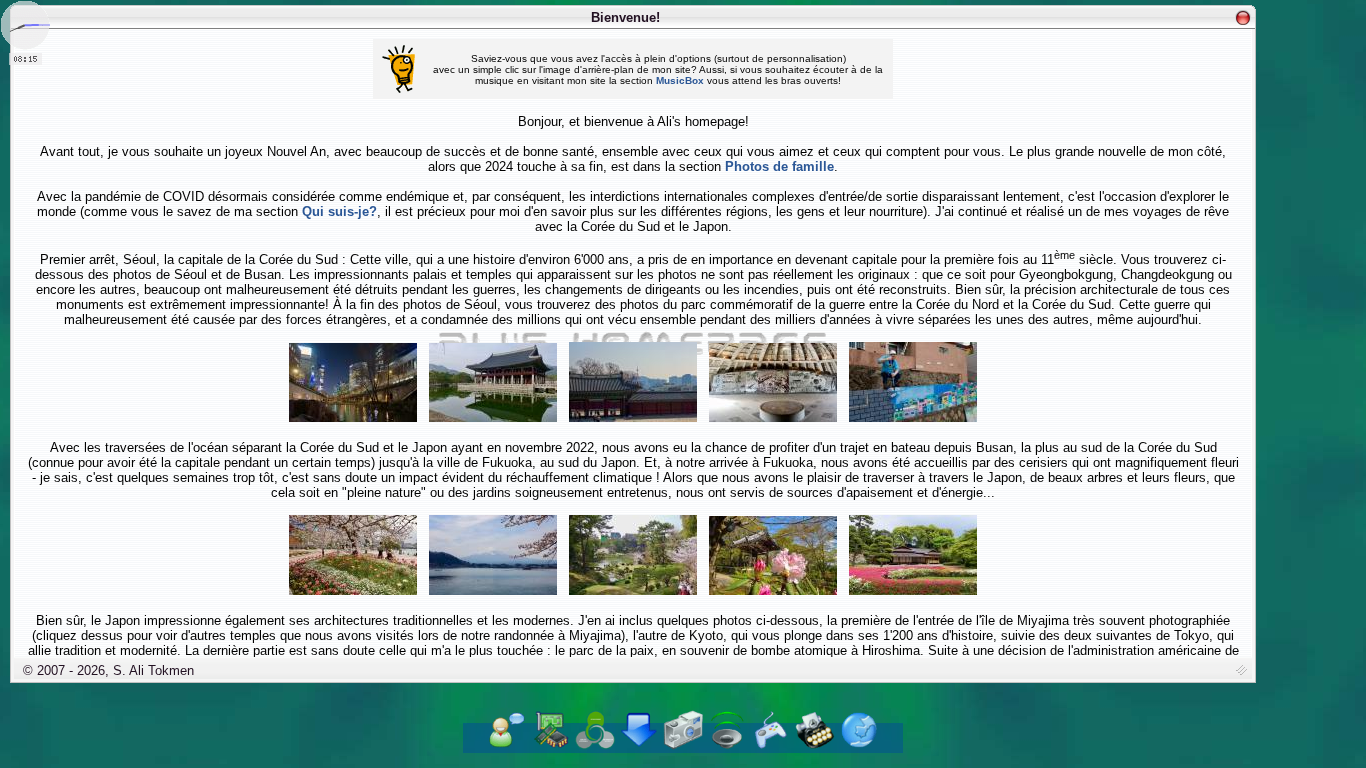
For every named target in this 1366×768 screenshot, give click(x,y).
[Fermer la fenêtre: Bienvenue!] (1243, 17)
